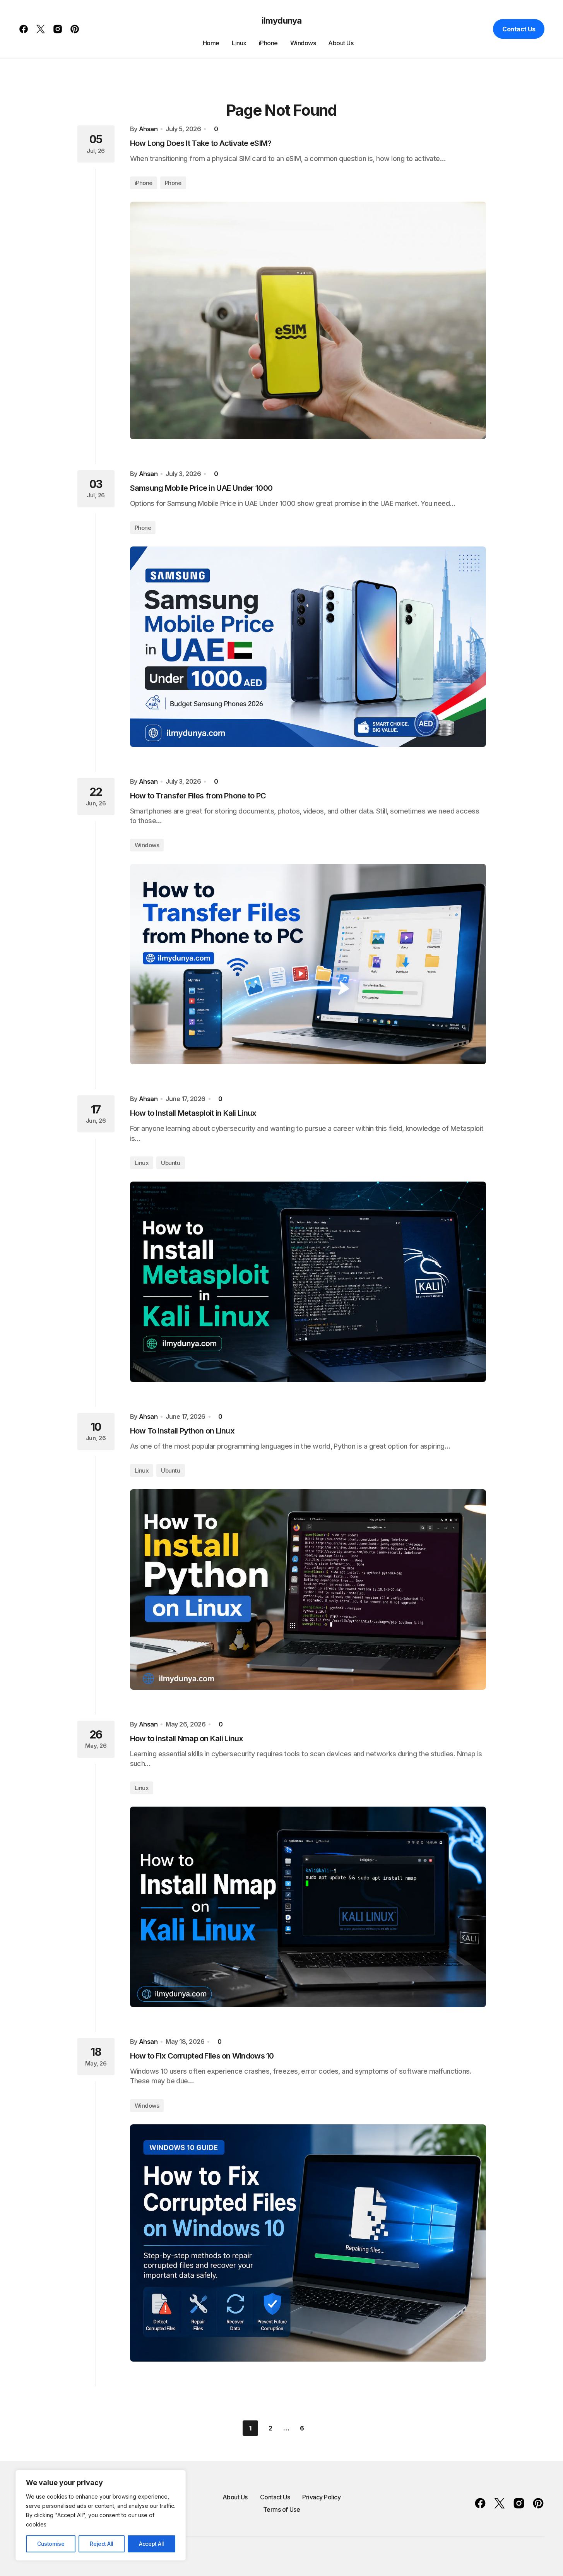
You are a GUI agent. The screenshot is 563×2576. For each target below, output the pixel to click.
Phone (173, 183)
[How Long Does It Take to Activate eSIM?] (308, 320)
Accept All (151, 2544)
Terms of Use (281, 2509)
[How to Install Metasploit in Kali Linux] (308, 1282)
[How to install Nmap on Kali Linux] (308, 1907)
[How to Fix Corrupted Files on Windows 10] (308, 2243)
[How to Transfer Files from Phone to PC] (308, 964)
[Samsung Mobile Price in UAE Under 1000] (308, 647)
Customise (51, 2544)
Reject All (102, 2544)
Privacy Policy (321, 2497)
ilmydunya (281, 21)
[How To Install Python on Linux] (308, 1589)
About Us (235, 2497)
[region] (101, 2515)
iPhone (144, 183)
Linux (142, 1163)
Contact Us (519, 29)
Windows (147, 845)
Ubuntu (170, 1163)
